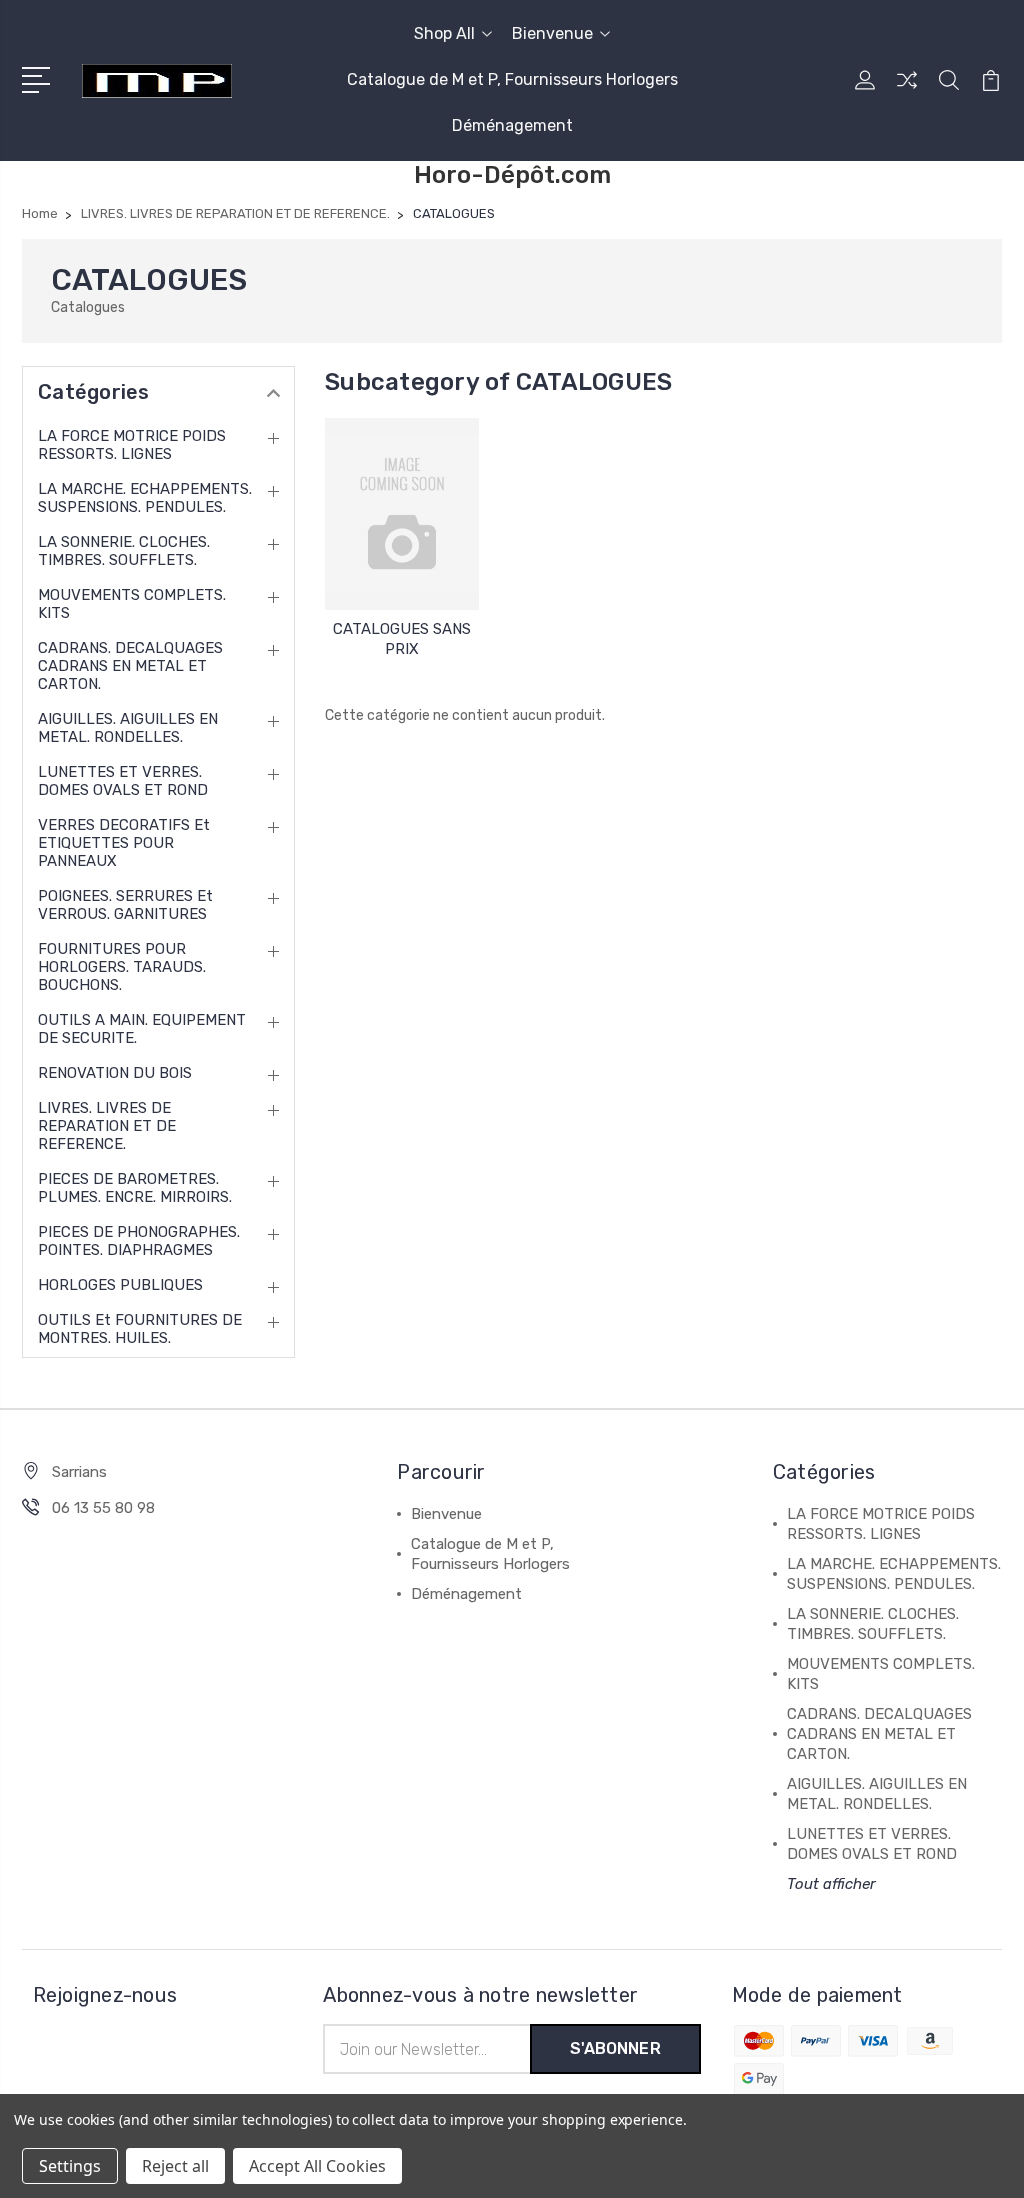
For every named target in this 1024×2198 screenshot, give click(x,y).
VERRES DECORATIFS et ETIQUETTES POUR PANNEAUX (124, 843)
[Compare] (907, 92)
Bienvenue (552, 33)
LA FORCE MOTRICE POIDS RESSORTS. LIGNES (132, 445)
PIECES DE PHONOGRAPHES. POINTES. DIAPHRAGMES (139, 1241)
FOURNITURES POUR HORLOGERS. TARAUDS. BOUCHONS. (122, 967)
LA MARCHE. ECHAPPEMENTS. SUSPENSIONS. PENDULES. (145, 498)
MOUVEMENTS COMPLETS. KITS (132, 604)
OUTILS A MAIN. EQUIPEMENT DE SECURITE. (142, 1029)
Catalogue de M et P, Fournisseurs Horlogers (512, 79)
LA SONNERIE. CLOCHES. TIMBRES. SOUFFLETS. (124, 551)
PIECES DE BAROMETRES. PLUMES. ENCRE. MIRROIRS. (135, 1188)
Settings (70, 2166)
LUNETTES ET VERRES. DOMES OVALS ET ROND (123, 781)
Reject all (175, 2166)
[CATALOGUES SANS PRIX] (402, 514)
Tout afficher (831, 1884)
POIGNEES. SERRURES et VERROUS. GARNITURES (125, 905)
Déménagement (512, 125)
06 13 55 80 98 (103, 1508)
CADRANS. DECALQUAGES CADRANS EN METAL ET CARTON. (130, 666)
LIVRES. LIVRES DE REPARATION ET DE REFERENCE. (107, 1126)
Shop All (444, 33)
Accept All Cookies (317, 2166)
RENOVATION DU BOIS (115, 1073)
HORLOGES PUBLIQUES (120, 1285)
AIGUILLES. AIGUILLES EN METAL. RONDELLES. (128, 728)
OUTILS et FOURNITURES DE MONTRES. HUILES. (140, 1329)
